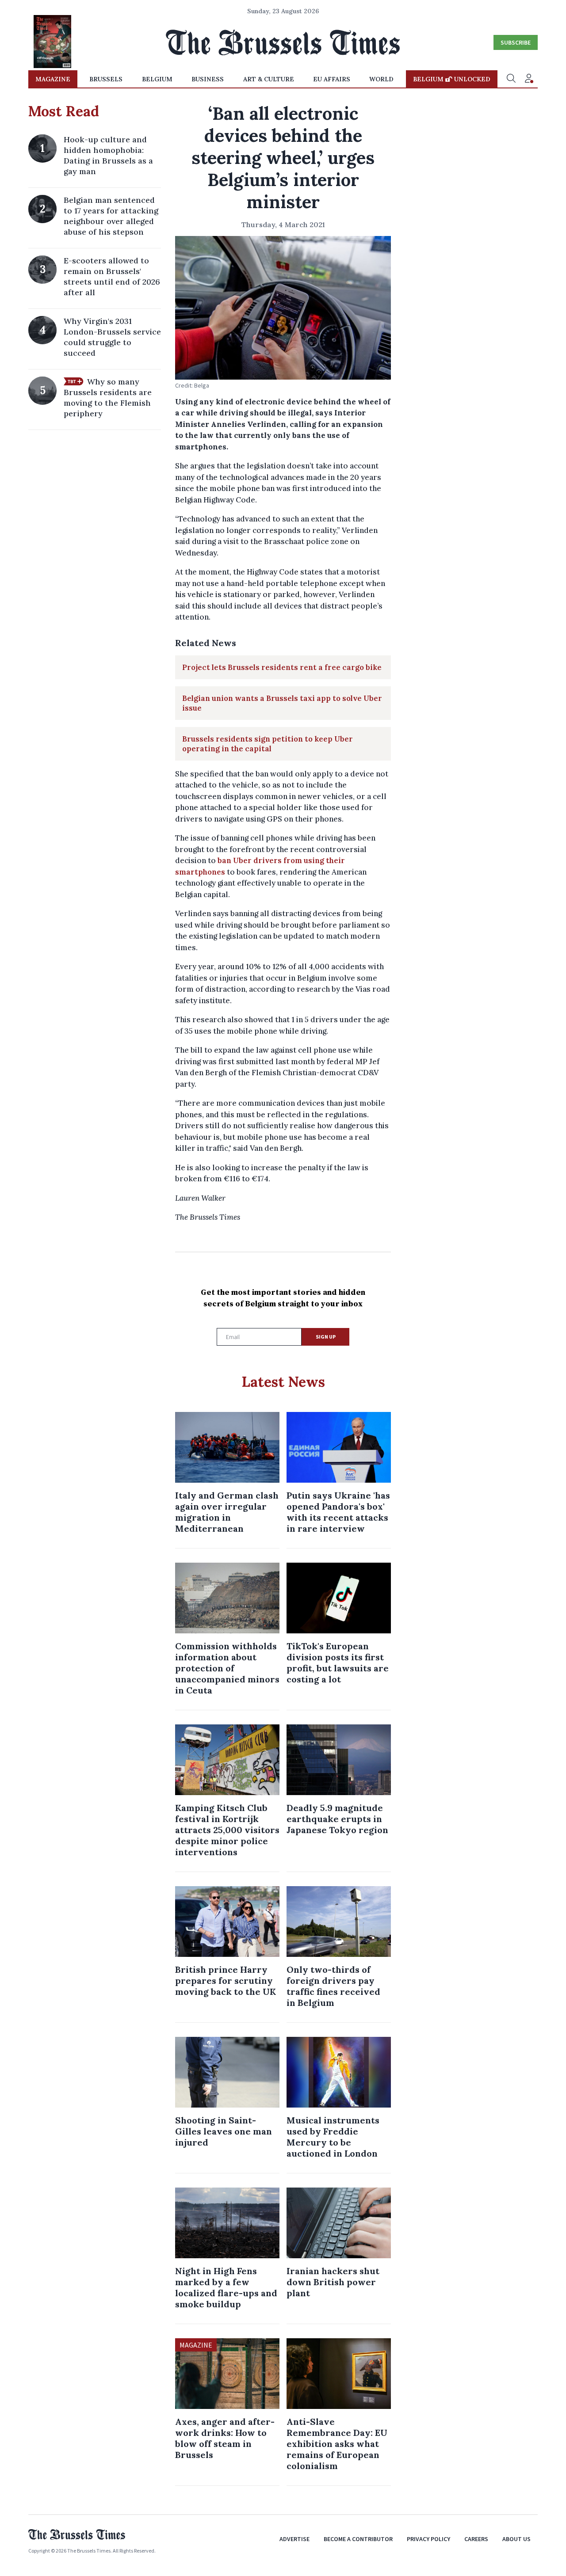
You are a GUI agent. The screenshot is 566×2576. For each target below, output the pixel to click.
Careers (476, 2539)
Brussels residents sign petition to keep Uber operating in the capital (268, 744)
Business (208, 79)
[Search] (511, 79)
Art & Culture (269, 79)
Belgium (157, 79)
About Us (516, 2539)
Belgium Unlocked (452, 79)
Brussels (106, 79)
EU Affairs (332, 79)
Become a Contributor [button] (358, 2539)
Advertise (294, 2539)
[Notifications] (529, 79)
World (381, 79)
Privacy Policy (428, 2539)
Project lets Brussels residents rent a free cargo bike (282, 667)
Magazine (53, 79)
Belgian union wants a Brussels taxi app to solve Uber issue (282, 703)
